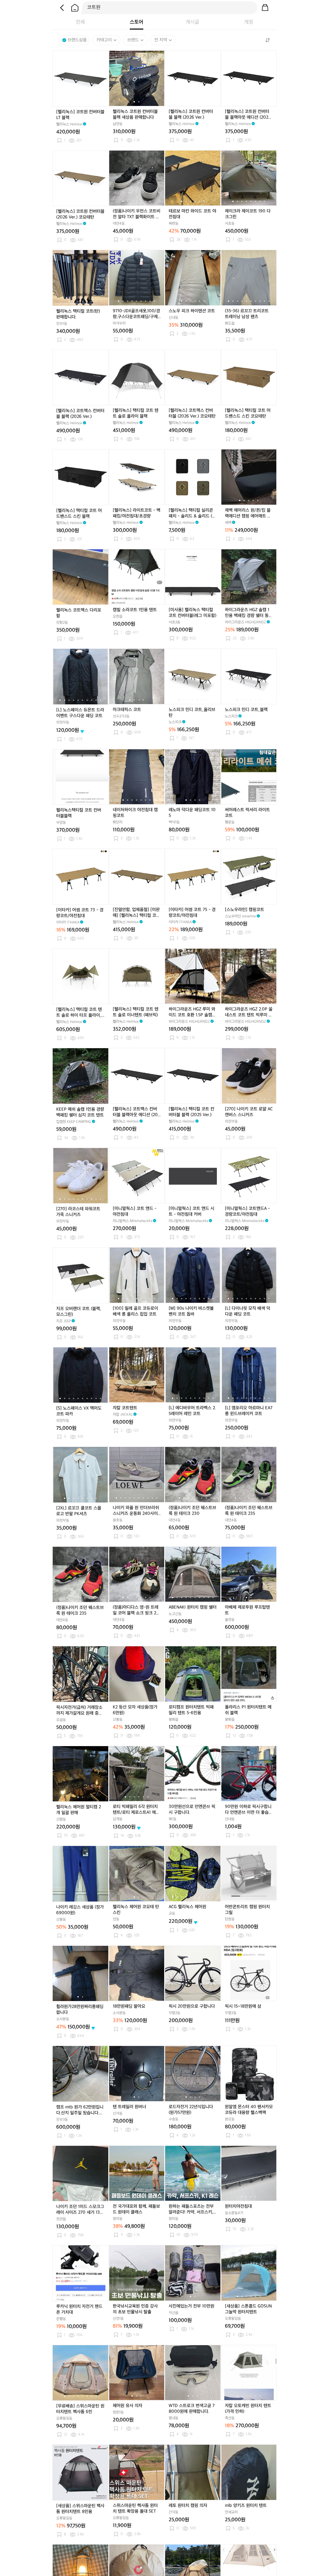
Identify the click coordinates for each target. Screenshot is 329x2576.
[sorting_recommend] (267, 40)
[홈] (75, 8)
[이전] (62, 8)
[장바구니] (265, 8)
